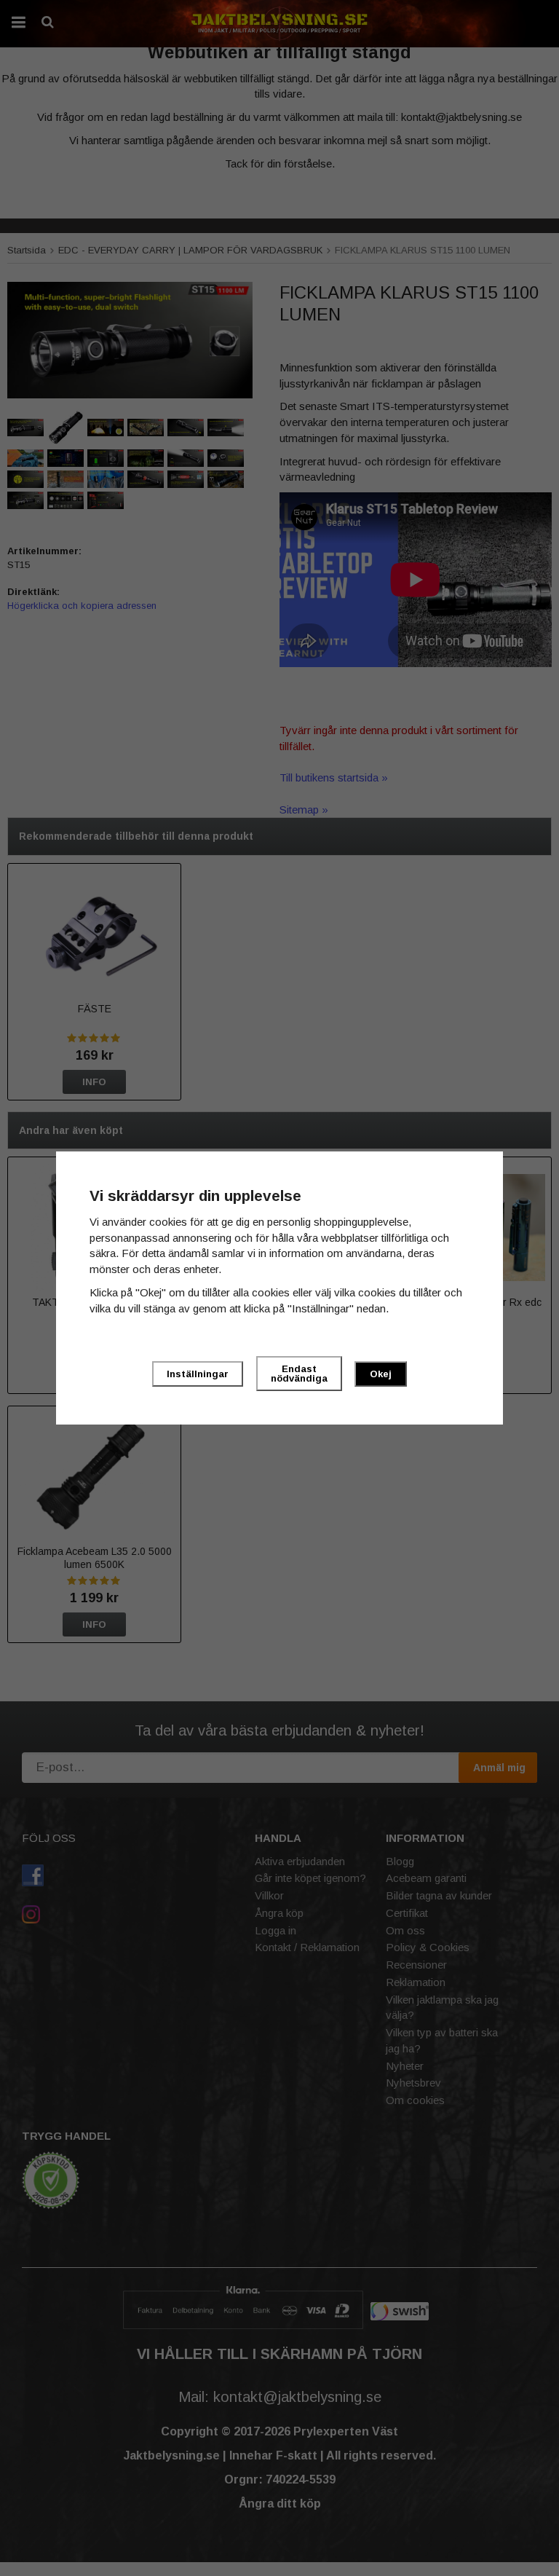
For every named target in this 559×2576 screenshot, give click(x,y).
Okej (381, 1374)
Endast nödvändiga (299, 1374)
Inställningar (198, 1374)
